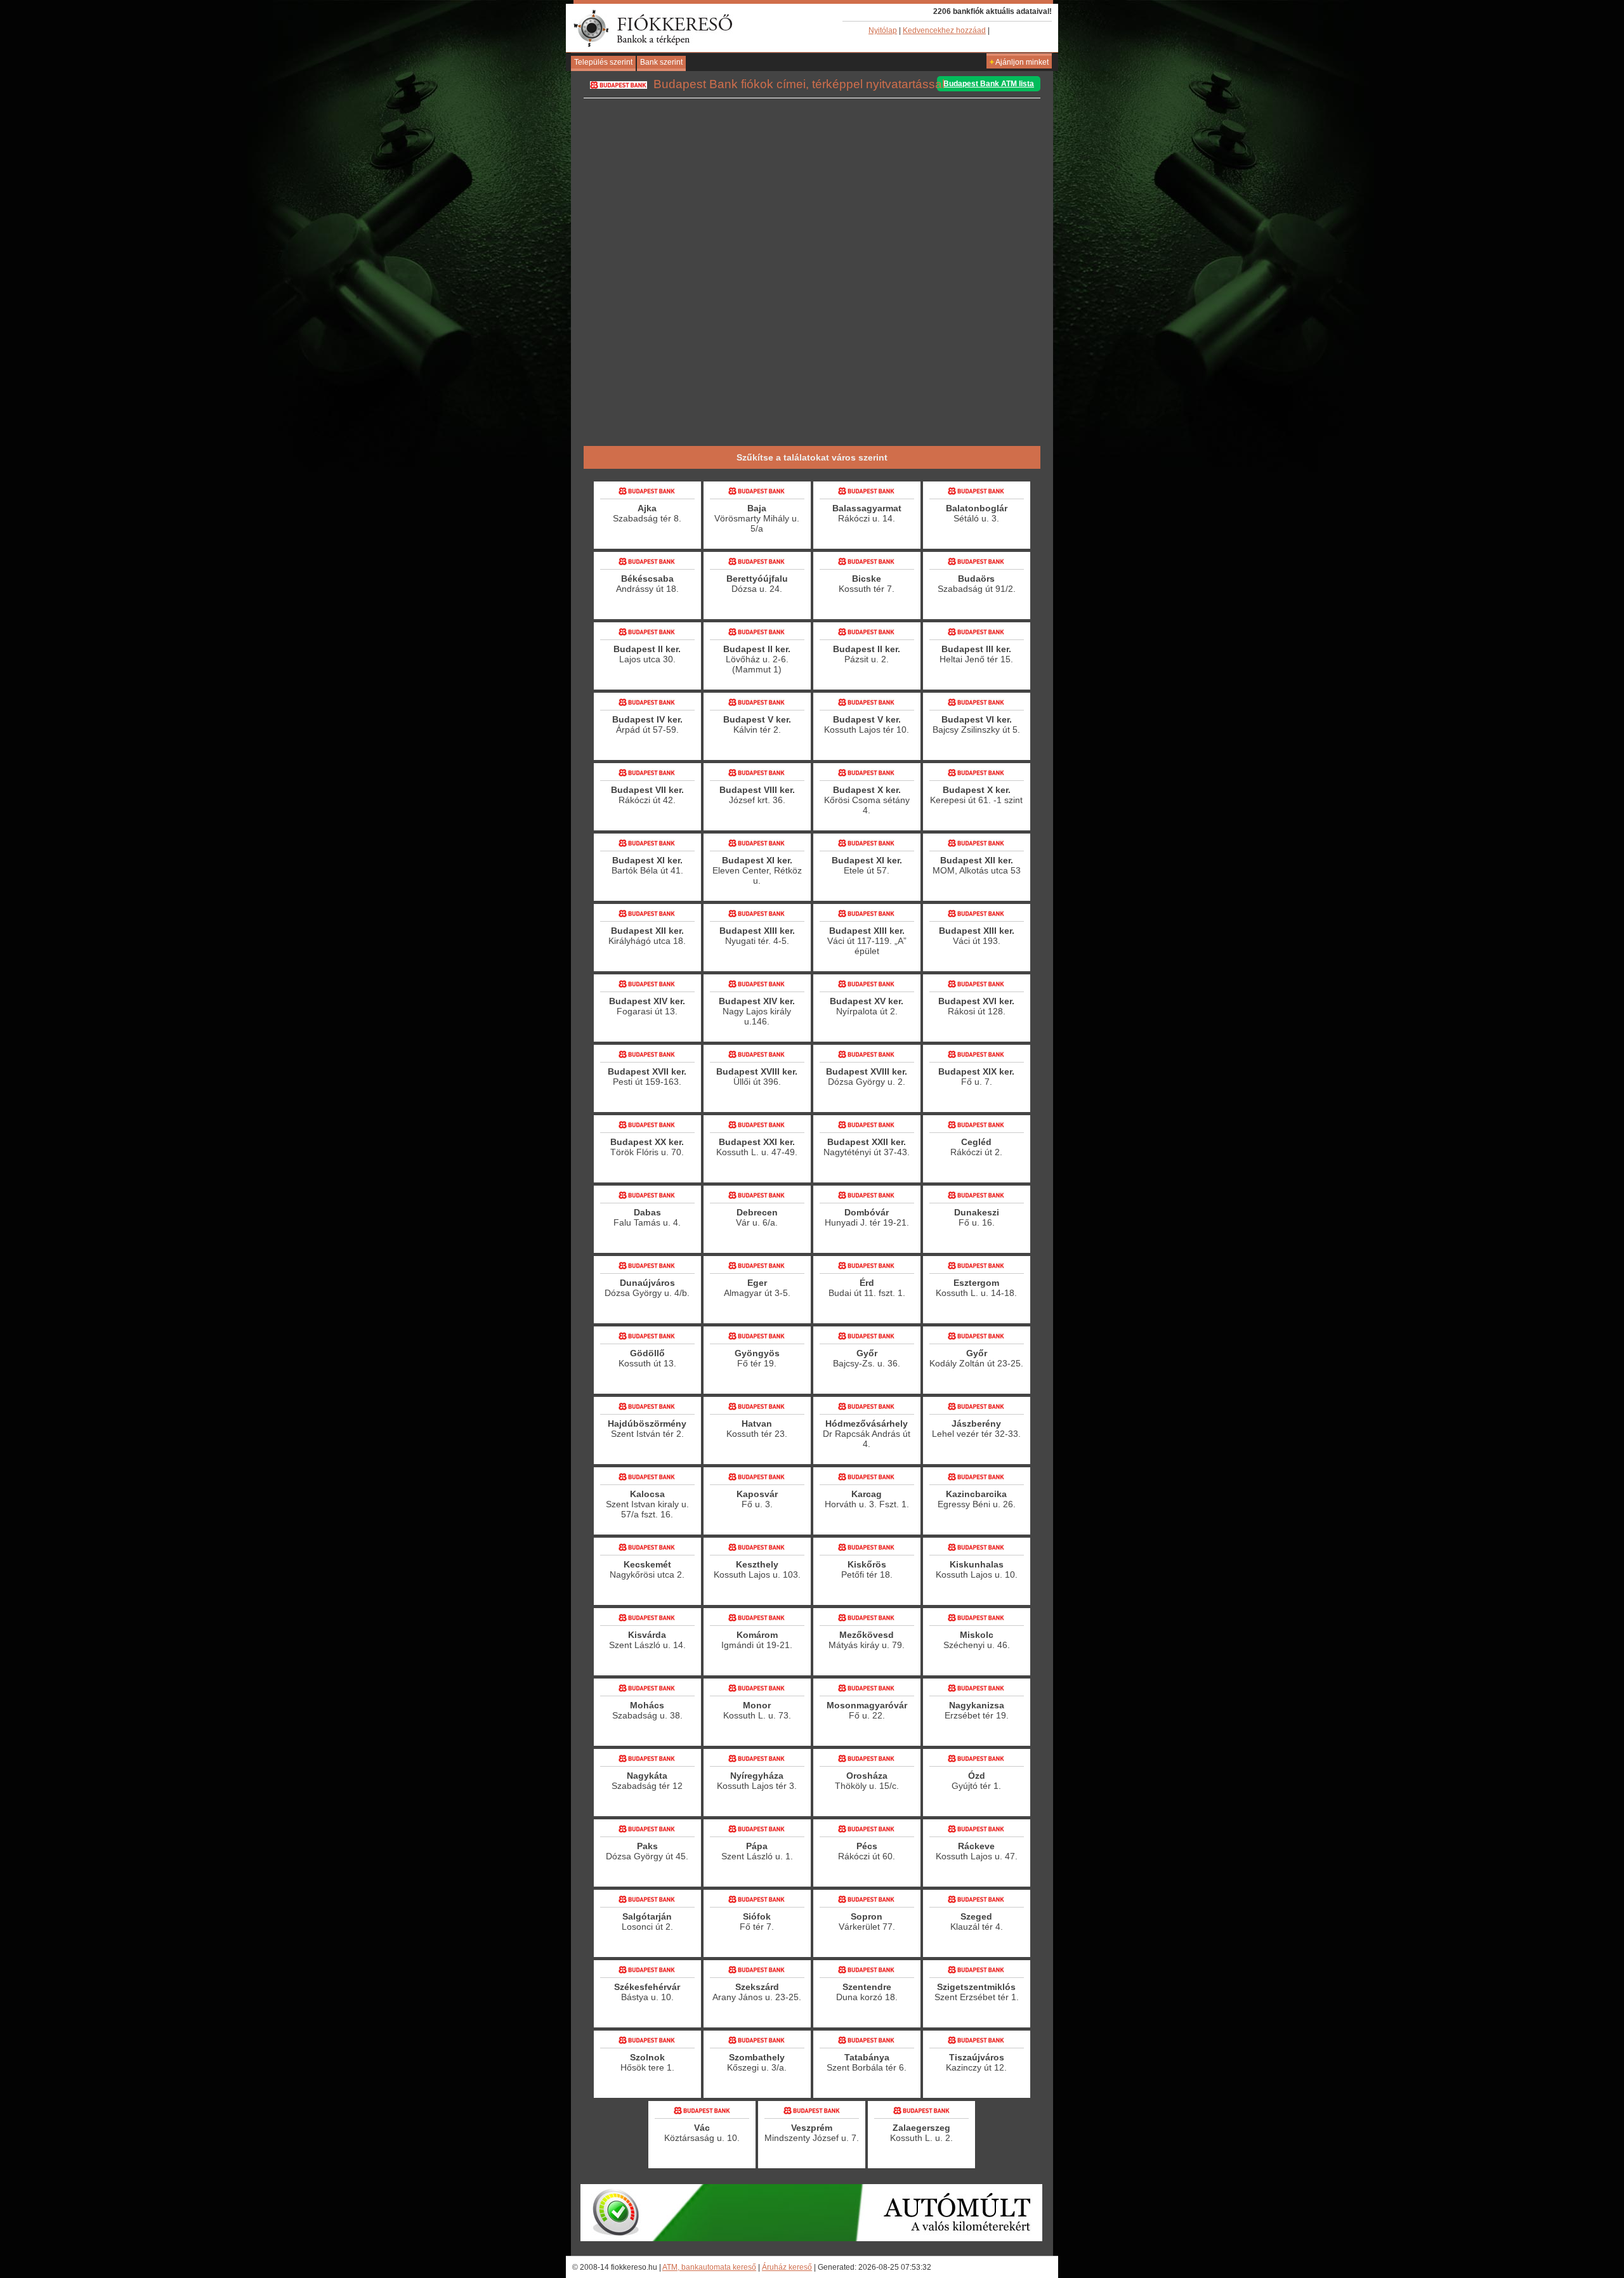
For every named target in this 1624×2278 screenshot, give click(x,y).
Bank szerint (661, 62)
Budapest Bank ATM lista (989, 84)
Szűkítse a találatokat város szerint (812, 457)
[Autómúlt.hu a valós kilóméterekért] (811, 2239)
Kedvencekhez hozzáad (944, 30)
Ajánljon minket (1019, 62)
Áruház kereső (787, 2267)
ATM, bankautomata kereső (709, 2267)
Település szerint (603, 62)
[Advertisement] (812, 403)
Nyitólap (883, 30)
